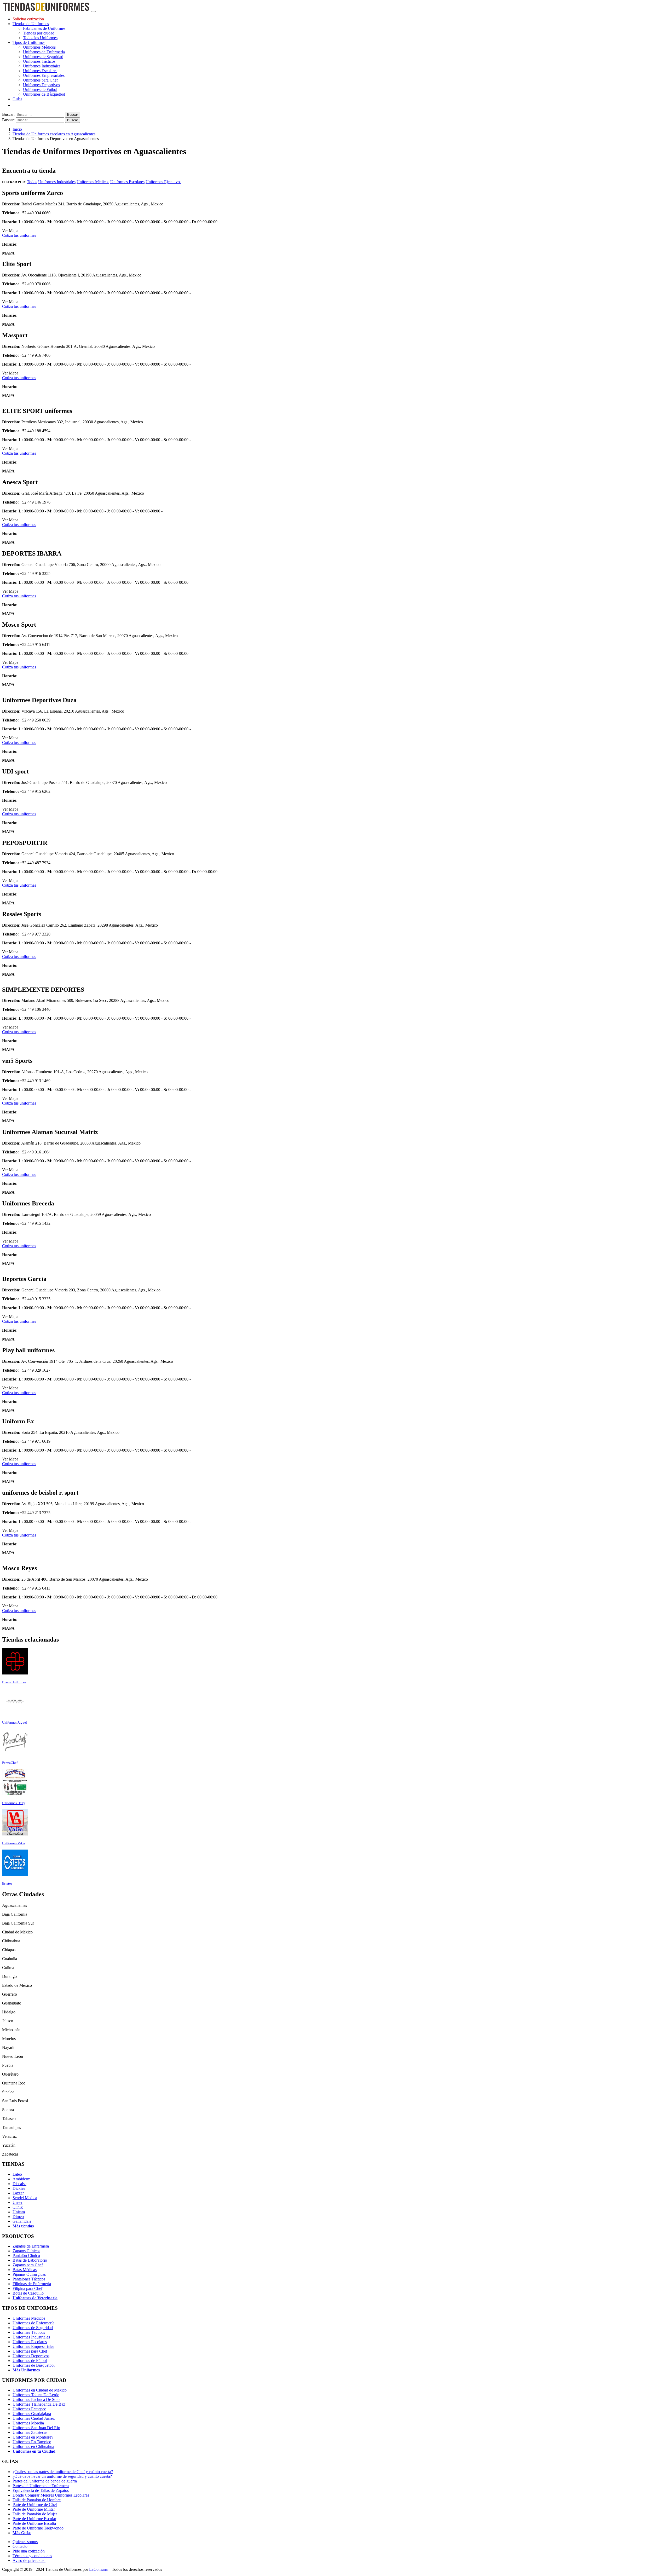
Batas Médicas (25, 2270)
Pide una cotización (29, 2551)
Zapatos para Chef (28, 2265)
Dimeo (18, 2217)
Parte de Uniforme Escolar (34, 2519)
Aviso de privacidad (29, 2560)
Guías (17, 99)
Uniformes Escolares (40, 71)
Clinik (18, 2207)
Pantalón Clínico (26, 2256)
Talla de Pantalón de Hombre (37, 2500)
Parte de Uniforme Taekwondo (38, 2528)
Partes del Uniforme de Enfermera (41, 2486)
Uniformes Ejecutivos (163, 182)
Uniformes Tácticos (39, 61)
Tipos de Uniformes (29, 42)
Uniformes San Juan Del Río (36, 2428)
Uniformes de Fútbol (40, 89)
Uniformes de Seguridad (43, 57)
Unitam (19, 2212)
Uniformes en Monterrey (33, 2437)
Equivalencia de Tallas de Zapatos (41, 2490)
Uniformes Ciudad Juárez (34, 2418)
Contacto (20, 2546)
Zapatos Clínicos (26, 2251)
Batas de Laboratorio (30, 2260)
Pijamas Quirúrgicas (29, 2274)
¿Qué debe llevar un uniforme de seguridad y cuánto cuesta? (62, 2476)
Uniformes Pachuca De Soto (36, 2399)
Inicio (17, 129)
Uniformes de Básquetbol (44, 94)
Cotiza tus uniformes (19, 235)
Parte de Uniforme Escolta (34, 2523)
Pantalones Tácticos (29, 2279)
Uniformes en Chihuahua (33, 2447)
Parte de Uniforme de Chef (35, 2505)
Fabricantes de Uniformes (44, 28)
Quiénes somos (25, 2542)
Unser (18, 2202)
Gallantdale (22, 2221)
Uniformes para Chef (40, 80)
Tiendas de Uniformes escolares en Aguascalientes (54, 134)
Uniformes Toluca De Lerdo (36, 2395)
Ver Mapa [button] (10, 231)
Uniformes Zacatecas (30, 2432)
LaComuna (98, 2569)
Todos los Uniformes (40, 38)
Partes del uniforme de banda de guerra (45, 2481)
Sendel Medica (25, 2198)
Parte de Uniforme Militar (34, 2509)
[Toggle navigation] (94, 11)
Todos (32, 182)
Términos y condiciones (32, 2556)
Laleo (17, 2174)
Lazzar (18, 2193)
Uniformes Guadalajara (32, 2414)
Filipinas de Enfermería (32, 2284)
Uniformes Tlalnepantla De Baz (39, 2404)
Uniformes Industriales (42, 66)
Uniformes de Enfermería (44, 52)
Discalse (19, 2184)
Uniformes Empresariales (44, 75)
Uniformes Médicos (39, 47)
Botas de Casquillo (28, 2293)
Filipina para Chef (27, 2288)
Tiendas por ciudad (39, 33)
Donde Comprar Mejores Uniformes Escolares (51, 2495)
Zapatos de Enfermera (31, 2246)
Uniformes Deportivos (41, 85)
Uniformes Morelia (28, 2423)
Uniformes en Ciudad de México (40, 2390)
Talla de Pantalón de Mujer (35, 2514)
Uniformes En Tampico (32, 2442)
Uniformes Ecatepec (29, 2409)
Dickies (19, 2188)
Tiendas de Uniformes (31, 24)
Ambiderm (21, 2179)
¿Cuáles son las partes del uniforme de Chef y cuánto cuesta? (63, 2472)
